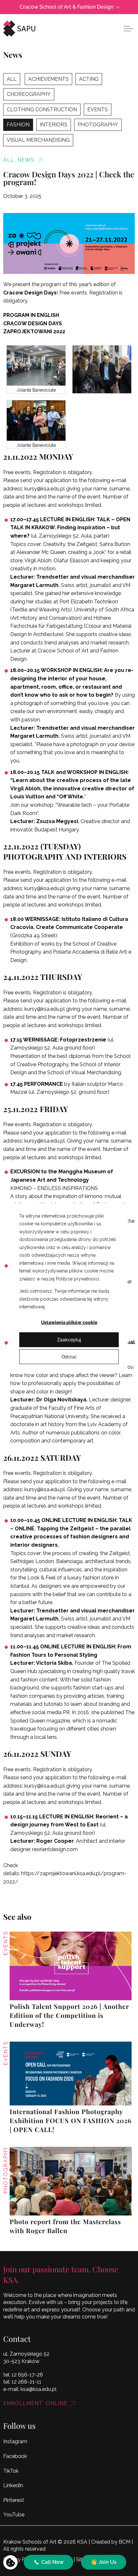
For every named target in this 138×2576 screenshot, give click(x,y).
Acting (89, 79)
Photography (98, 125)
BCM (125, 2542)
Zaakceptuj (69, 1339)
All (12, 79)
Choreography (29, 94)
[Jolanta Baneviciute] (36, 366)
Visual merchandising (38, 140)
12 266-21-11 (26, 2382)
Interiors (54, 125)
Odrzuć (69, 1356)
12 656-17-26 (27, 2375)
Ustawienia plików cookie (69, 1322)
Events (98, 110)
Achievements (48, 79)
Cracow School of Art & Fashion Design (66, 7)
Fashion (18, 125)
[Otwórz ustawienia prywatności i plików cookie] (10, 2562)
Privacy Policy (20, 2559)
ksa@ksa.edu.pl (39, 2389)
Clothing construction (42, 110)
